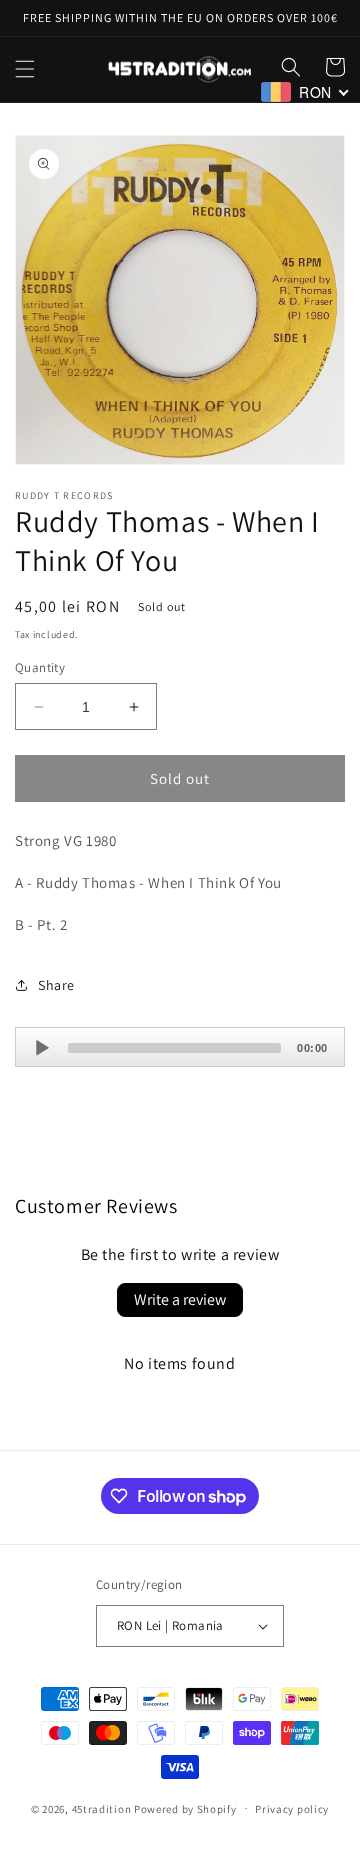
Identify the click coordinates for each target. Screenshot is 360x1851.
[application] (180, 1047)
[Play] (42, 1048)
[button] (25, 69)
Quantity (40, 667)
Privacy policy (292, 1809)
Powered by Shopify (185, 1808)
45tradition (102, 1808)
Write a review (180, 1299)
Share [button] (56, 985)
